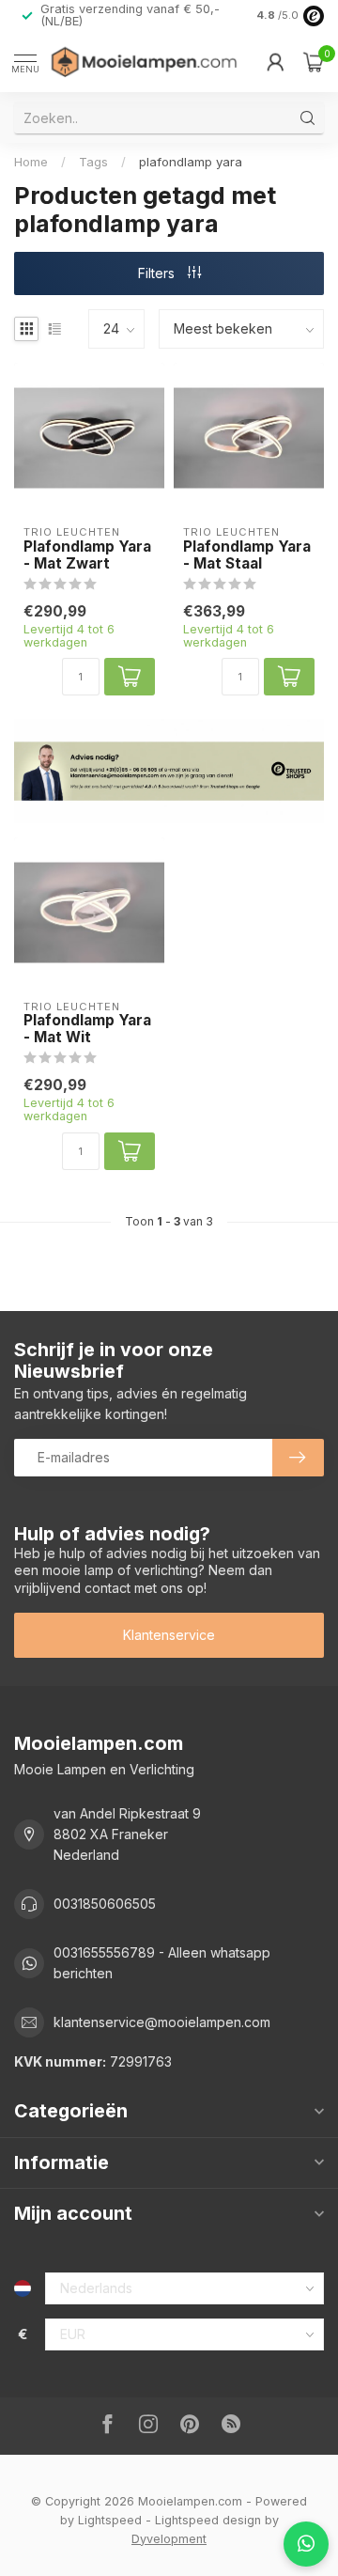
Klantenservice (169, 1635)
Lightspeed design (208, 2520)
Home (31, 162)
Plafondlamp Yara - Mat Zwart (87, 555)
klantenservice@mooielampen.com (162, 2022)
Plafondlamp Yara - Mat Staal (247, 555)
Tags (93, 162)
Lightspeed (110, 2520)
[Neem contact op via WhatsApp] (306, 2544)
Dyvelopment (169, 2539)
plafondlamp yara (191, 162)
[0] (314, 62)
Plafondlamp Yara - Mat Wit (87, 1029)
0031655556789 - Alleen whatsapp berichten (162, 1963)
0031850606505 (105, 1904)
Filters (158, 273)
